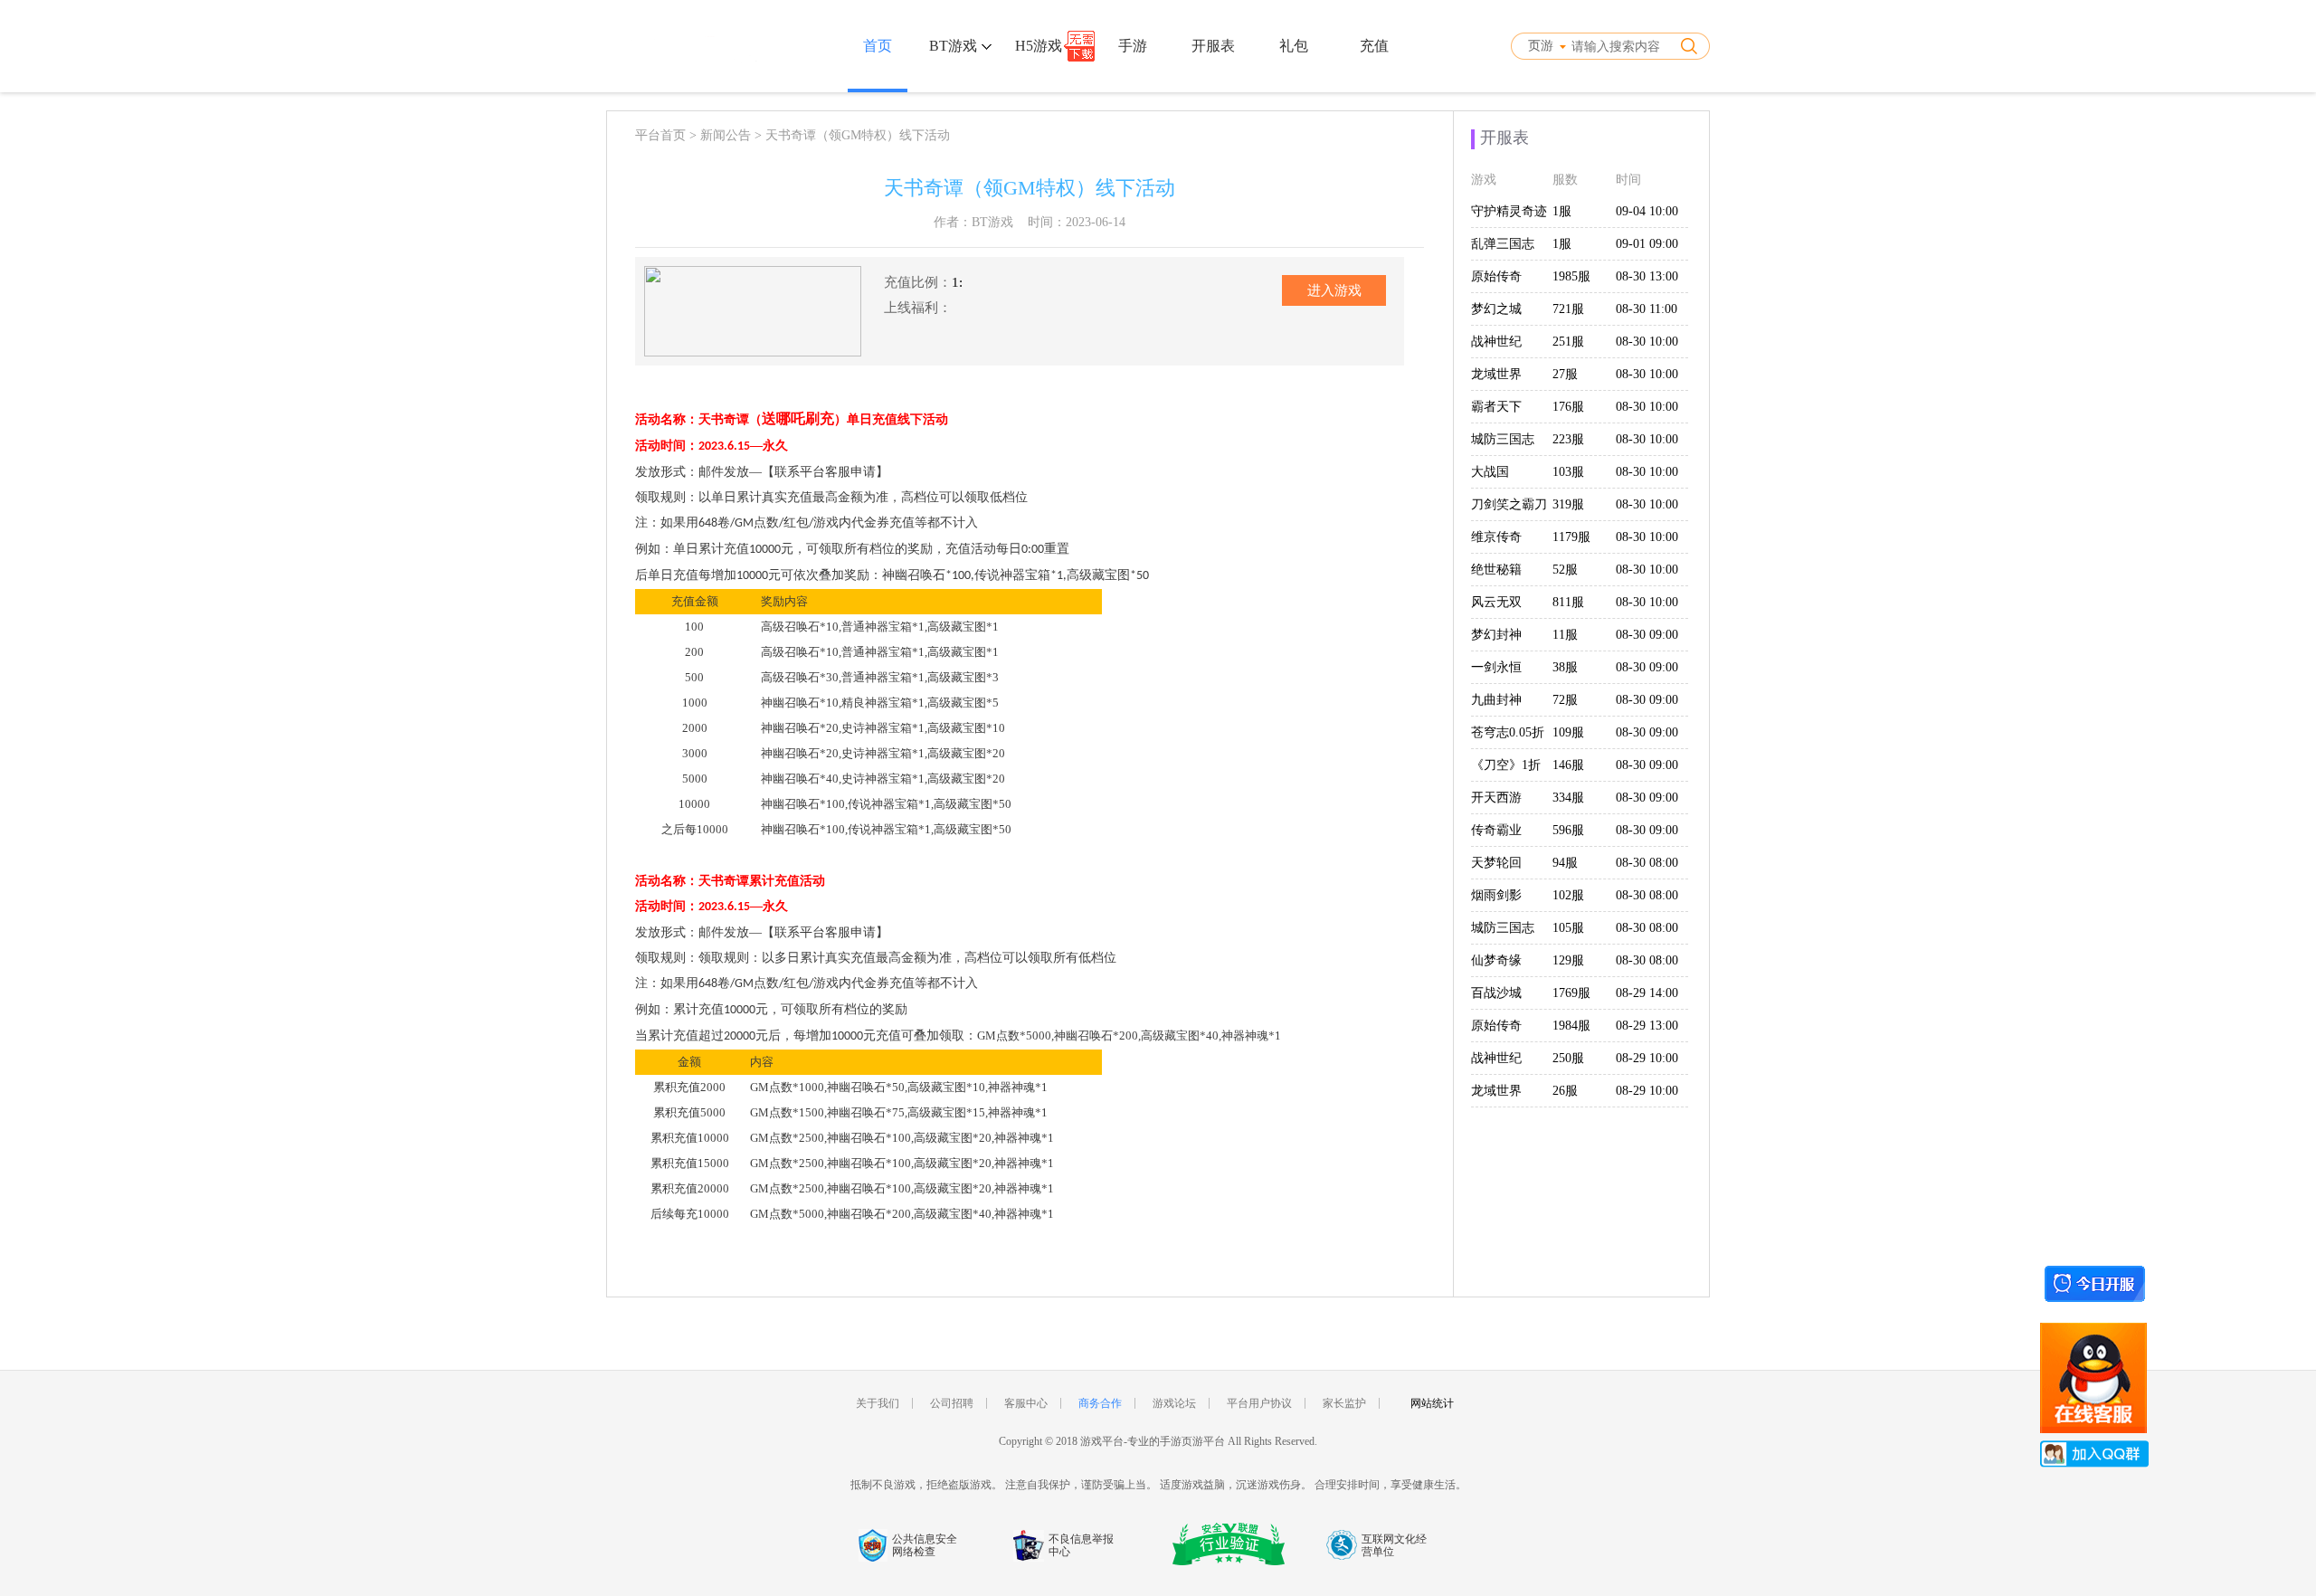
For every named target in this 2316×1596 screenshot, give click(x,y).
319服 (1568, 504)
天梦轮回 (1496, 863)
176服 (1568, 407)
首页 (878, 46)
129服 (1568, 960)
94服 (1565, 863)
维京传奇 (1496, 537)
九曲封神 (1496, 700)
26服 (1565, 1091)
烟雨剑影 (1496, 895)
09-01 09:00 (1647, 244)
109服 (1568, 732)
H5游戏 (1039, 46)
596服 (1568, 830)
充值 (1374, 46)
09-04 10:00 (1647, 211)
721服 (1568, 309)
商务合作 (1100, 1403)
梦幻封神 (1496, 635)
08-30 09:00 (1647, 635)
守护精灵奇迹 (1509, 211)
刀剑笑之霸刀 (1509, 504)
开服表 (1213, 46)
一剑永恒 (1496, 667)
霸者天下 (1496, 407)
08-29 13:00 (1647, 1026)
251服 (1568, 342)
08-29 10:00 (1647, 1058)
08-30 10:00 (1647, 342)
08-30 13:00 (1647, 276)
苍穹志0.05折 (1508, 732)
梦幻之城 (1496, 309)
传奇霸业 (1496, 830)
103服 (1568, 472)
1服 (1562, 211)
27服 (1565, 374)
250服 (1568, 1058)
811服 (1568, 602)
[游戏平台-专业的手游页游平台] (687, 46)
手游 (1133, 46)
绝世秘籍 (1496, 570)
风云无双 (1496, 602)
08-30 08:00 (1647, 863)
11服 (1565, 635)
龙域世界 (1496, 374)
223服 (1568, 439)
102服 (1568, 895)
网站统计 (1432, 1403)
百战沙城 (1496, 993)
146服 (1568, 765)
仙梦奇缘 (1496, 960)
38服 (1565, 667)
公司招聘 (952, 1403)
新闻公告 (726, 135)
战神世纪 (1496, 342)
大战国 (1490, 472)
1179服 (1571, 537)
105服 (1568, 928)
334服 (1568, 798)
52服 (1565, 570)
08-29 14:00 (1647, 993)
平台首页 (660, 135)
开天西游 (1496, 798)
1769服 (1571, 993)
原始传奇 (1496, 276)
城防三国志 (1503, 439)
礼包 (1294, 46)
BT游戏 (955, 46)
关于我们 (878, 1403)
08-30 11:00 (1647, 309)
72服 (1565, 700)
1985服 (1571, 276)
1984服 (1571, 1026)
